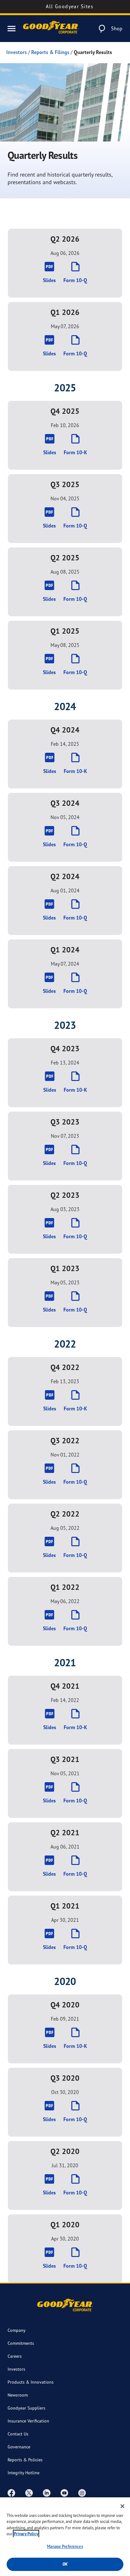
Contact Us (18, 2434)
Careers (15, 2356)
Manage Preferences (65, 2546)
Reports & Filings (50, 52)
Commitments (21, 2343)
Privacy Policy (26, 2534)
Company (17, 2330)
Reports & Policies (25, 2460)
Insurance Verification (28, 2421)
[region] (65, 2537)
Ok (65, 2564)
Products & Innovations (31, 2382)
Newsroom (18, 2395)
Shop (117, 28)
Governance (19, 2447)
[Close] (122, 2506)
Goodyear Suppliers (27, 2408)
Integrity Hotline (24, 2473)
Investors (17, 52)
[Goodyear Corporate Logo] (51, 29)
